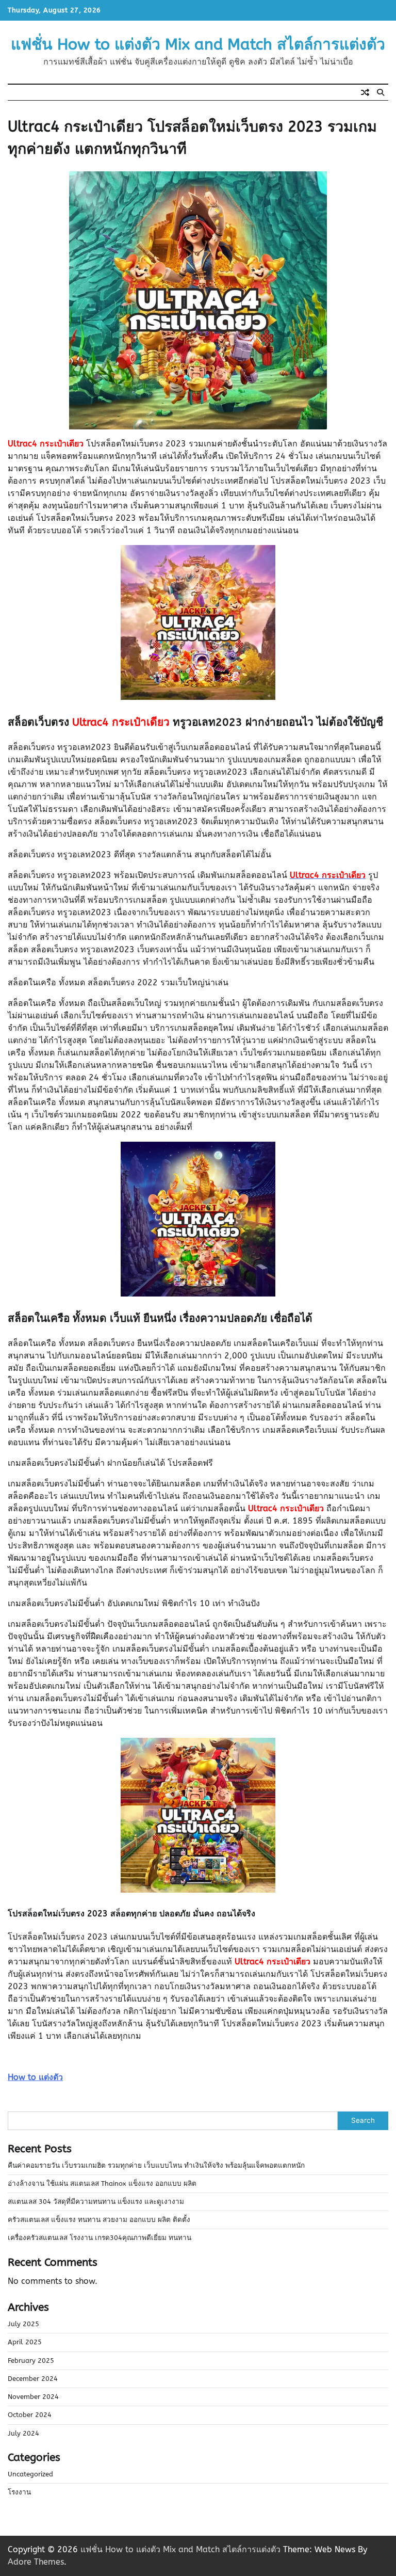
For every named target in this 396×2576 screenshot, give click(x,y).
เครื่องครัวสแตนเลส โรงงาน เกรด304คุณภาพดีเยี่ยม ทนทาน (100, 2238)
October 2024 (30, 2415)
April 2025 (25, 2342)
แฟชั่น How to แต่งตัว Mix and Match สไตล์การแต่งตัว (198, 44)
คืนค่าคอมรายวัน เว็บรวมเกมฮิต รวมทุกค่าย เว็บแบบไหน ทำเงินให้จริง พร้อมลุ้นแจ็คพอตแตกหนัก (156, 2166)
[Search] (381, 92)
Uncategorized (30, 2474)
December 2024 (33, 2379)
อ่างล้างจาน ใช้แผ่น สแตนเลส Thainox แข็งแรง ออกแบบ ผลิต (102, 2184)
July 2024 (23, 2434)
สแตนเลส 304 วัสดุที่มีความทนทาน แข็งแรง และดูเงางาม (96, 2202)
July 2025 (23, 2324)
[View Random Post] (365, 92)
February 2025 (31, 2361)
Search (363, 2120)
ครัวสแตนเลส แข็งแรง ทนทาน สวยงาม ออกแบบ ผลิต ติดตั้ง (99, 2220)
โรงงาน (19, 2492)
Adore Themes (36, 2562)
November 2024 (33, 2397)
